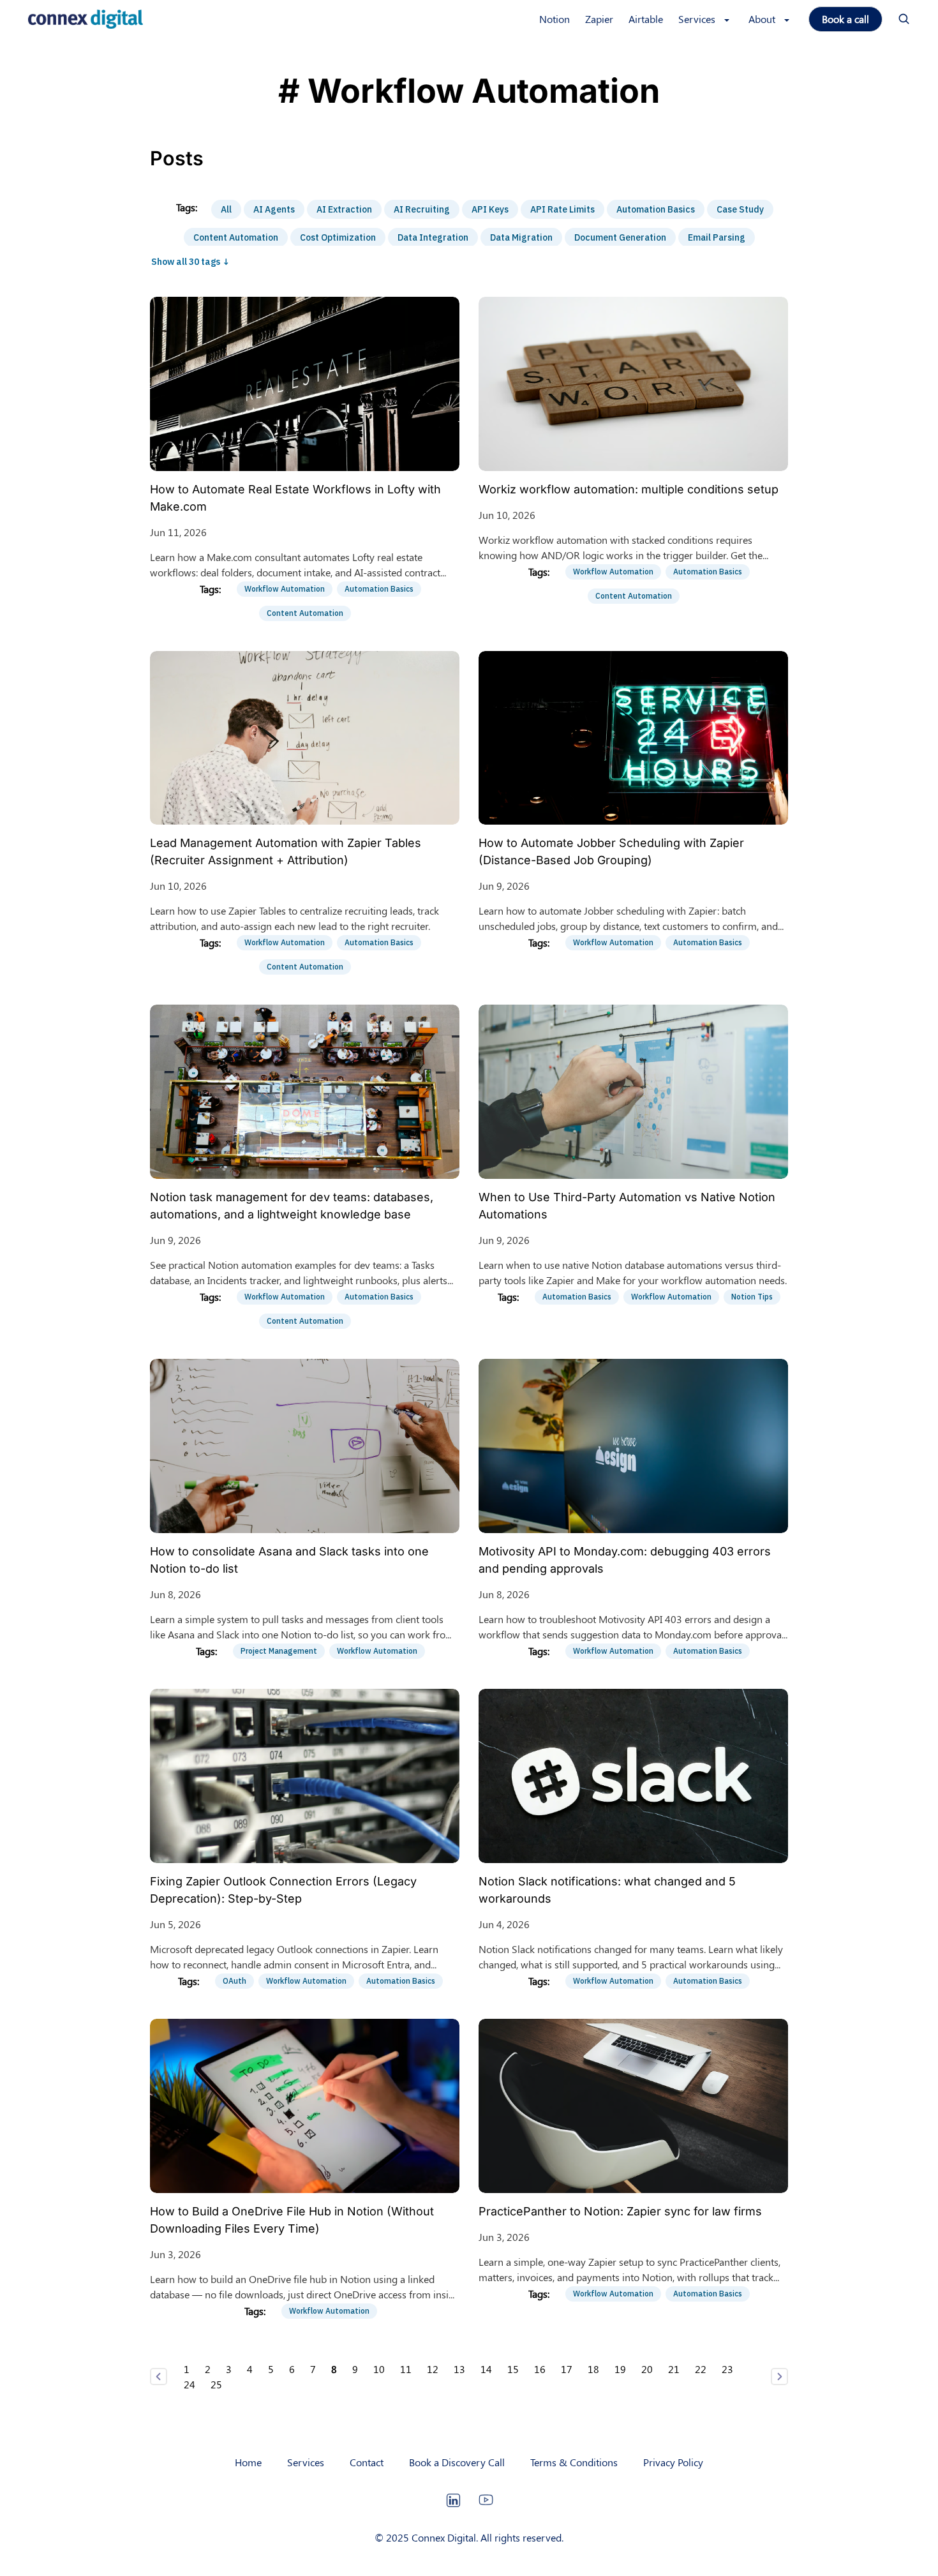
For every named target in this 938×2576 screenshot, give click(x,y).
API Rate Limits (562, 209)
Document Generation (620, 237)
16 (540, 2369)
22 (701, 2369)
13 (459, 2369)
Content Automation (236, 237)
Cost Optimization (338, 237)
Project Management (279, 1651)
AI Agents (274, 209)
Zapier (599, 19)
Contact (367, 2462)
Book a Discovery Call (457, 2462)
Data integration (433, 237)
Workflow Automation (285, 589)
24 (190, 2384)
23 (727, 2369)
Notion (555, 19)
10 (379, 2369)
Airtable (646, 19)
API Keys (490, 209)
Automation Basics (656, 209)
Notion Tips (752, 1297)
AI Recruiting (422, 209)
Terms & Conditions (574, 2462)
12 (433, 2369)
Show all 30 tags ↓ (190, 262)
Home (248, 2462)
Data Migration (521, 237)
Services (306, 2462)
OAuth (234, 1981)
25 (216, 2384)
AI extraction (344, 209)
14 (486, 2369)
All (226, 209)
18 (593, 2369)
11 (406, 2369)
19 (620, 2369)
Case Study (740, 209)
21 (674, 2369)
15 (513, 2369)
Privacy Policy (673, 2462)
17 (567, 2369)
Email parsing (717, 237)
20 (647, 2369)
